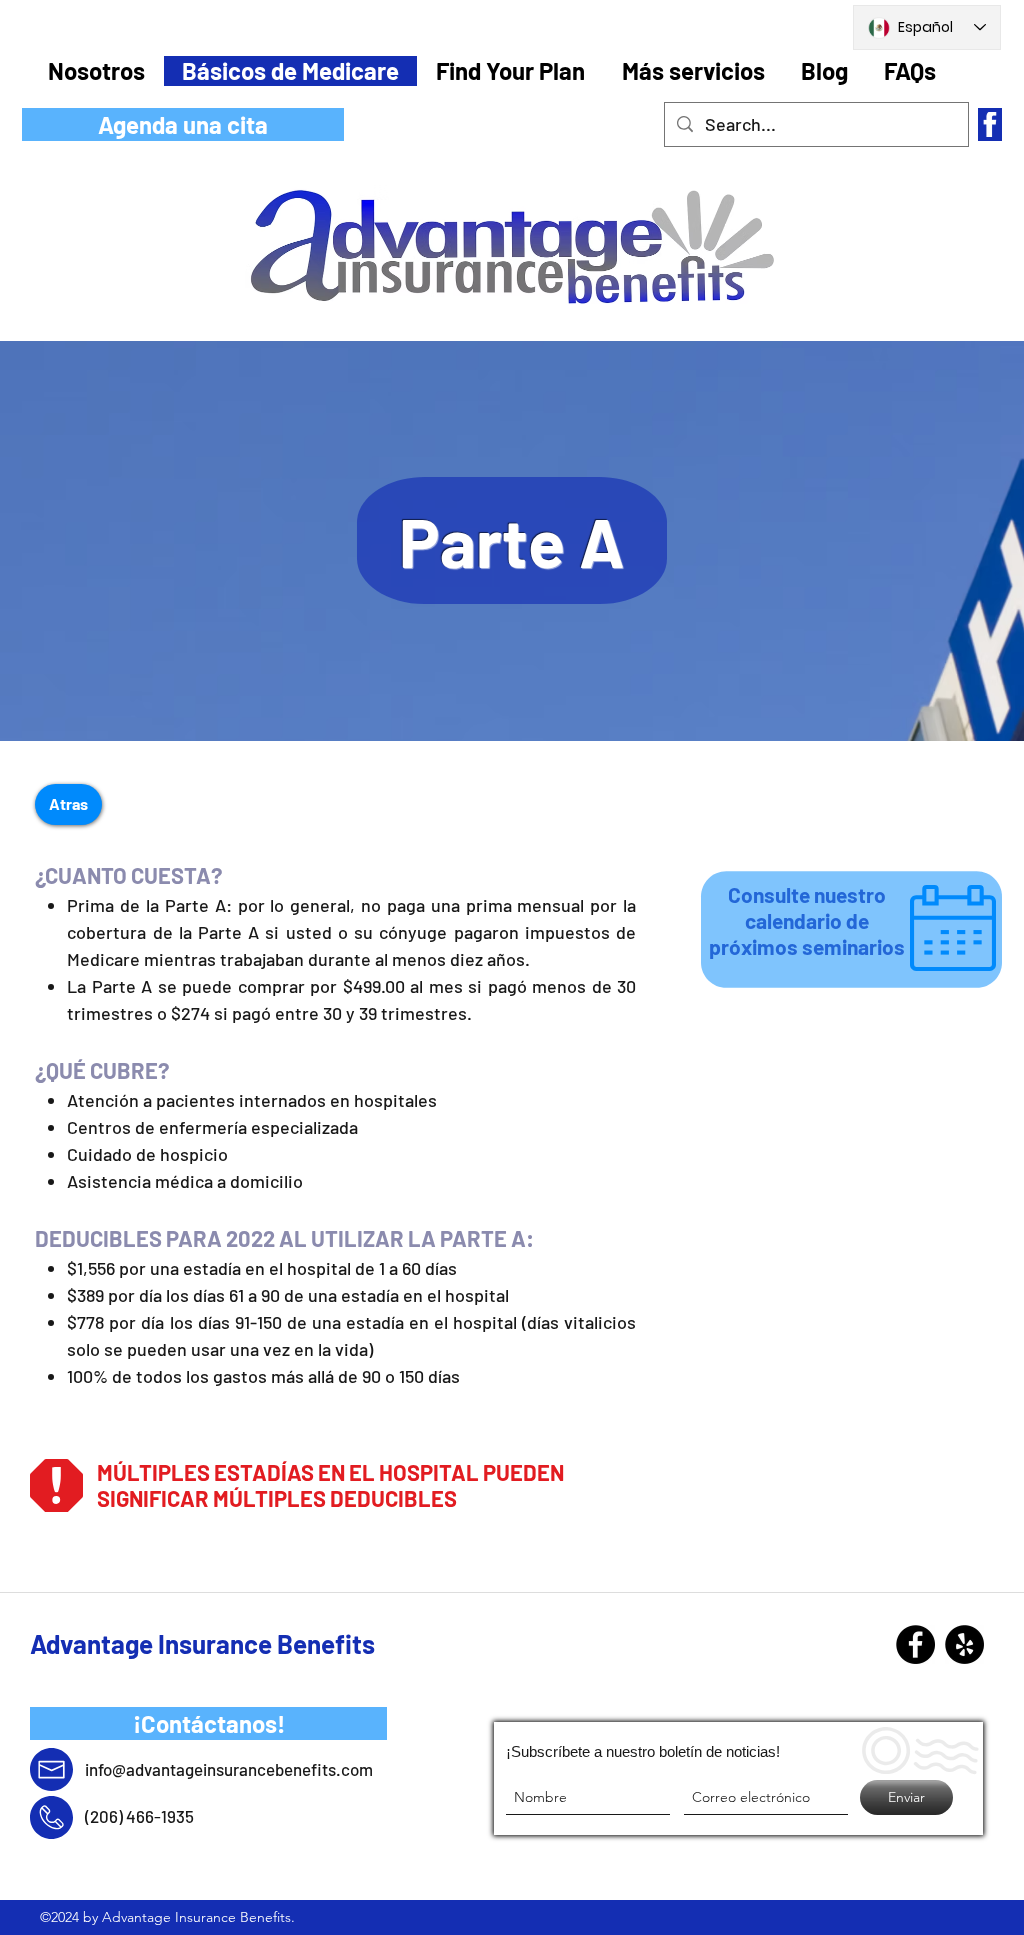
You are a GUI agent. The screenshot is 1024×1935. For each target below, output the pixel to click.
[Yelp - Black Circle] (964, 1644)
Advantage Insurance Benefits (202, 1643)
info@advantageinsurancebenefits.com (229, 1769)
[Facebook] (915, 1644)
